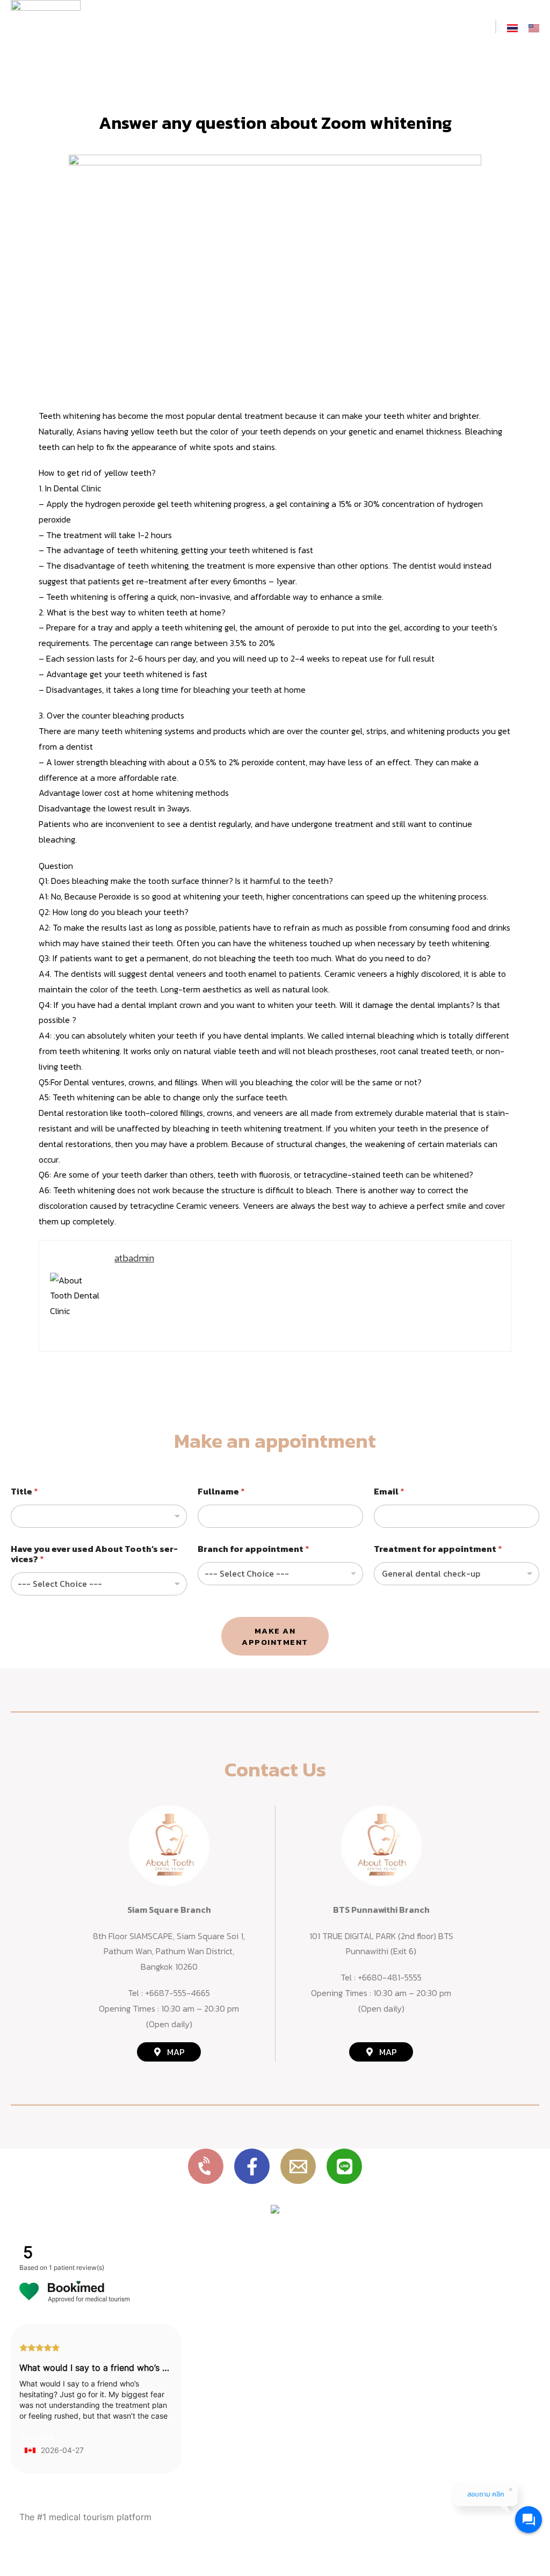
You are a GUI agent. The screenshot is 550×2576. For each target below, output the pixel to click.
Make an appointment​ (275, 1636)
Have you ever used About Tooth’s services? (94, 1554)
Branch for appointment (254, 1549)
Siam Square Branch (169, 1910)
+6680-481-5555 (390, 1977)
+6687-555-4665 (178, 1993)
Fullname (221, 1492)
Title (24, 1492)
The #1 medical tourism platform (85, 2517)
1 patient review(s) (77, 2267)
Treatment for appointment (438, 1549)
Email (389, 1492)
